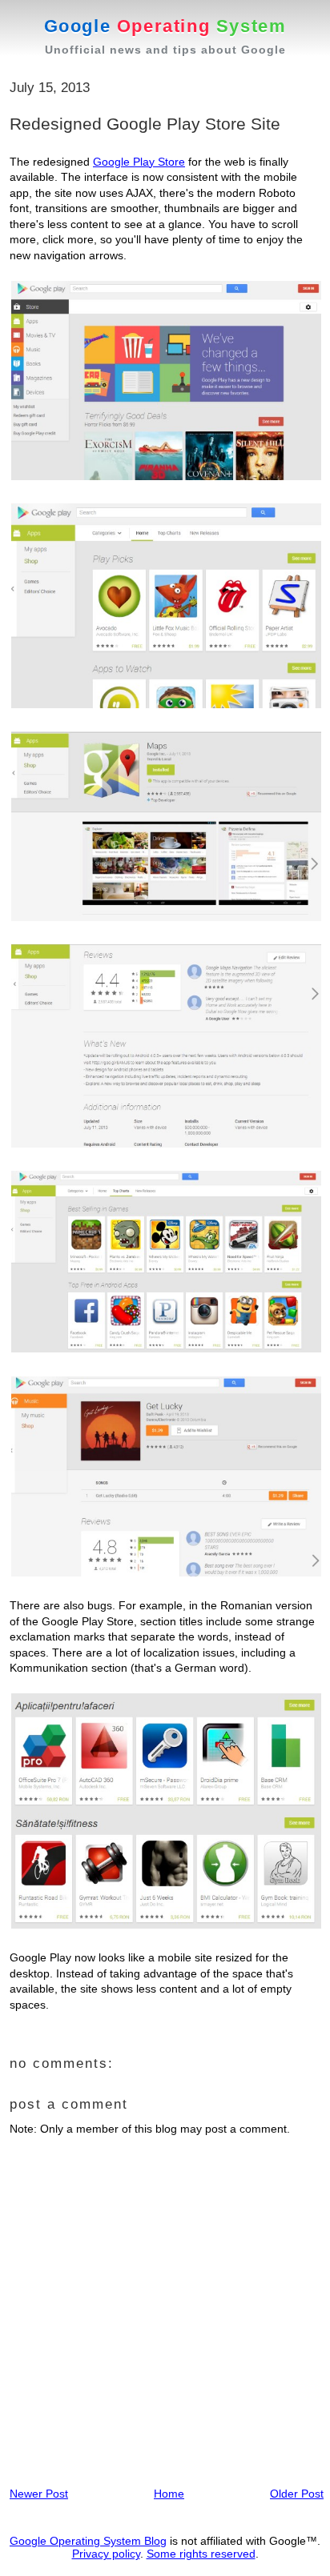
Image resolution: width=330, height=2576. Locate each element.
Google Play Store (139, 162)
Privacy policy (106, 2554)
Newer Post (39, 2494)
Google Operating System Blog (88, 2541)
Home (169, 2494)
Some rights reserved (201, 2554)
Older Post (297, 2494)
